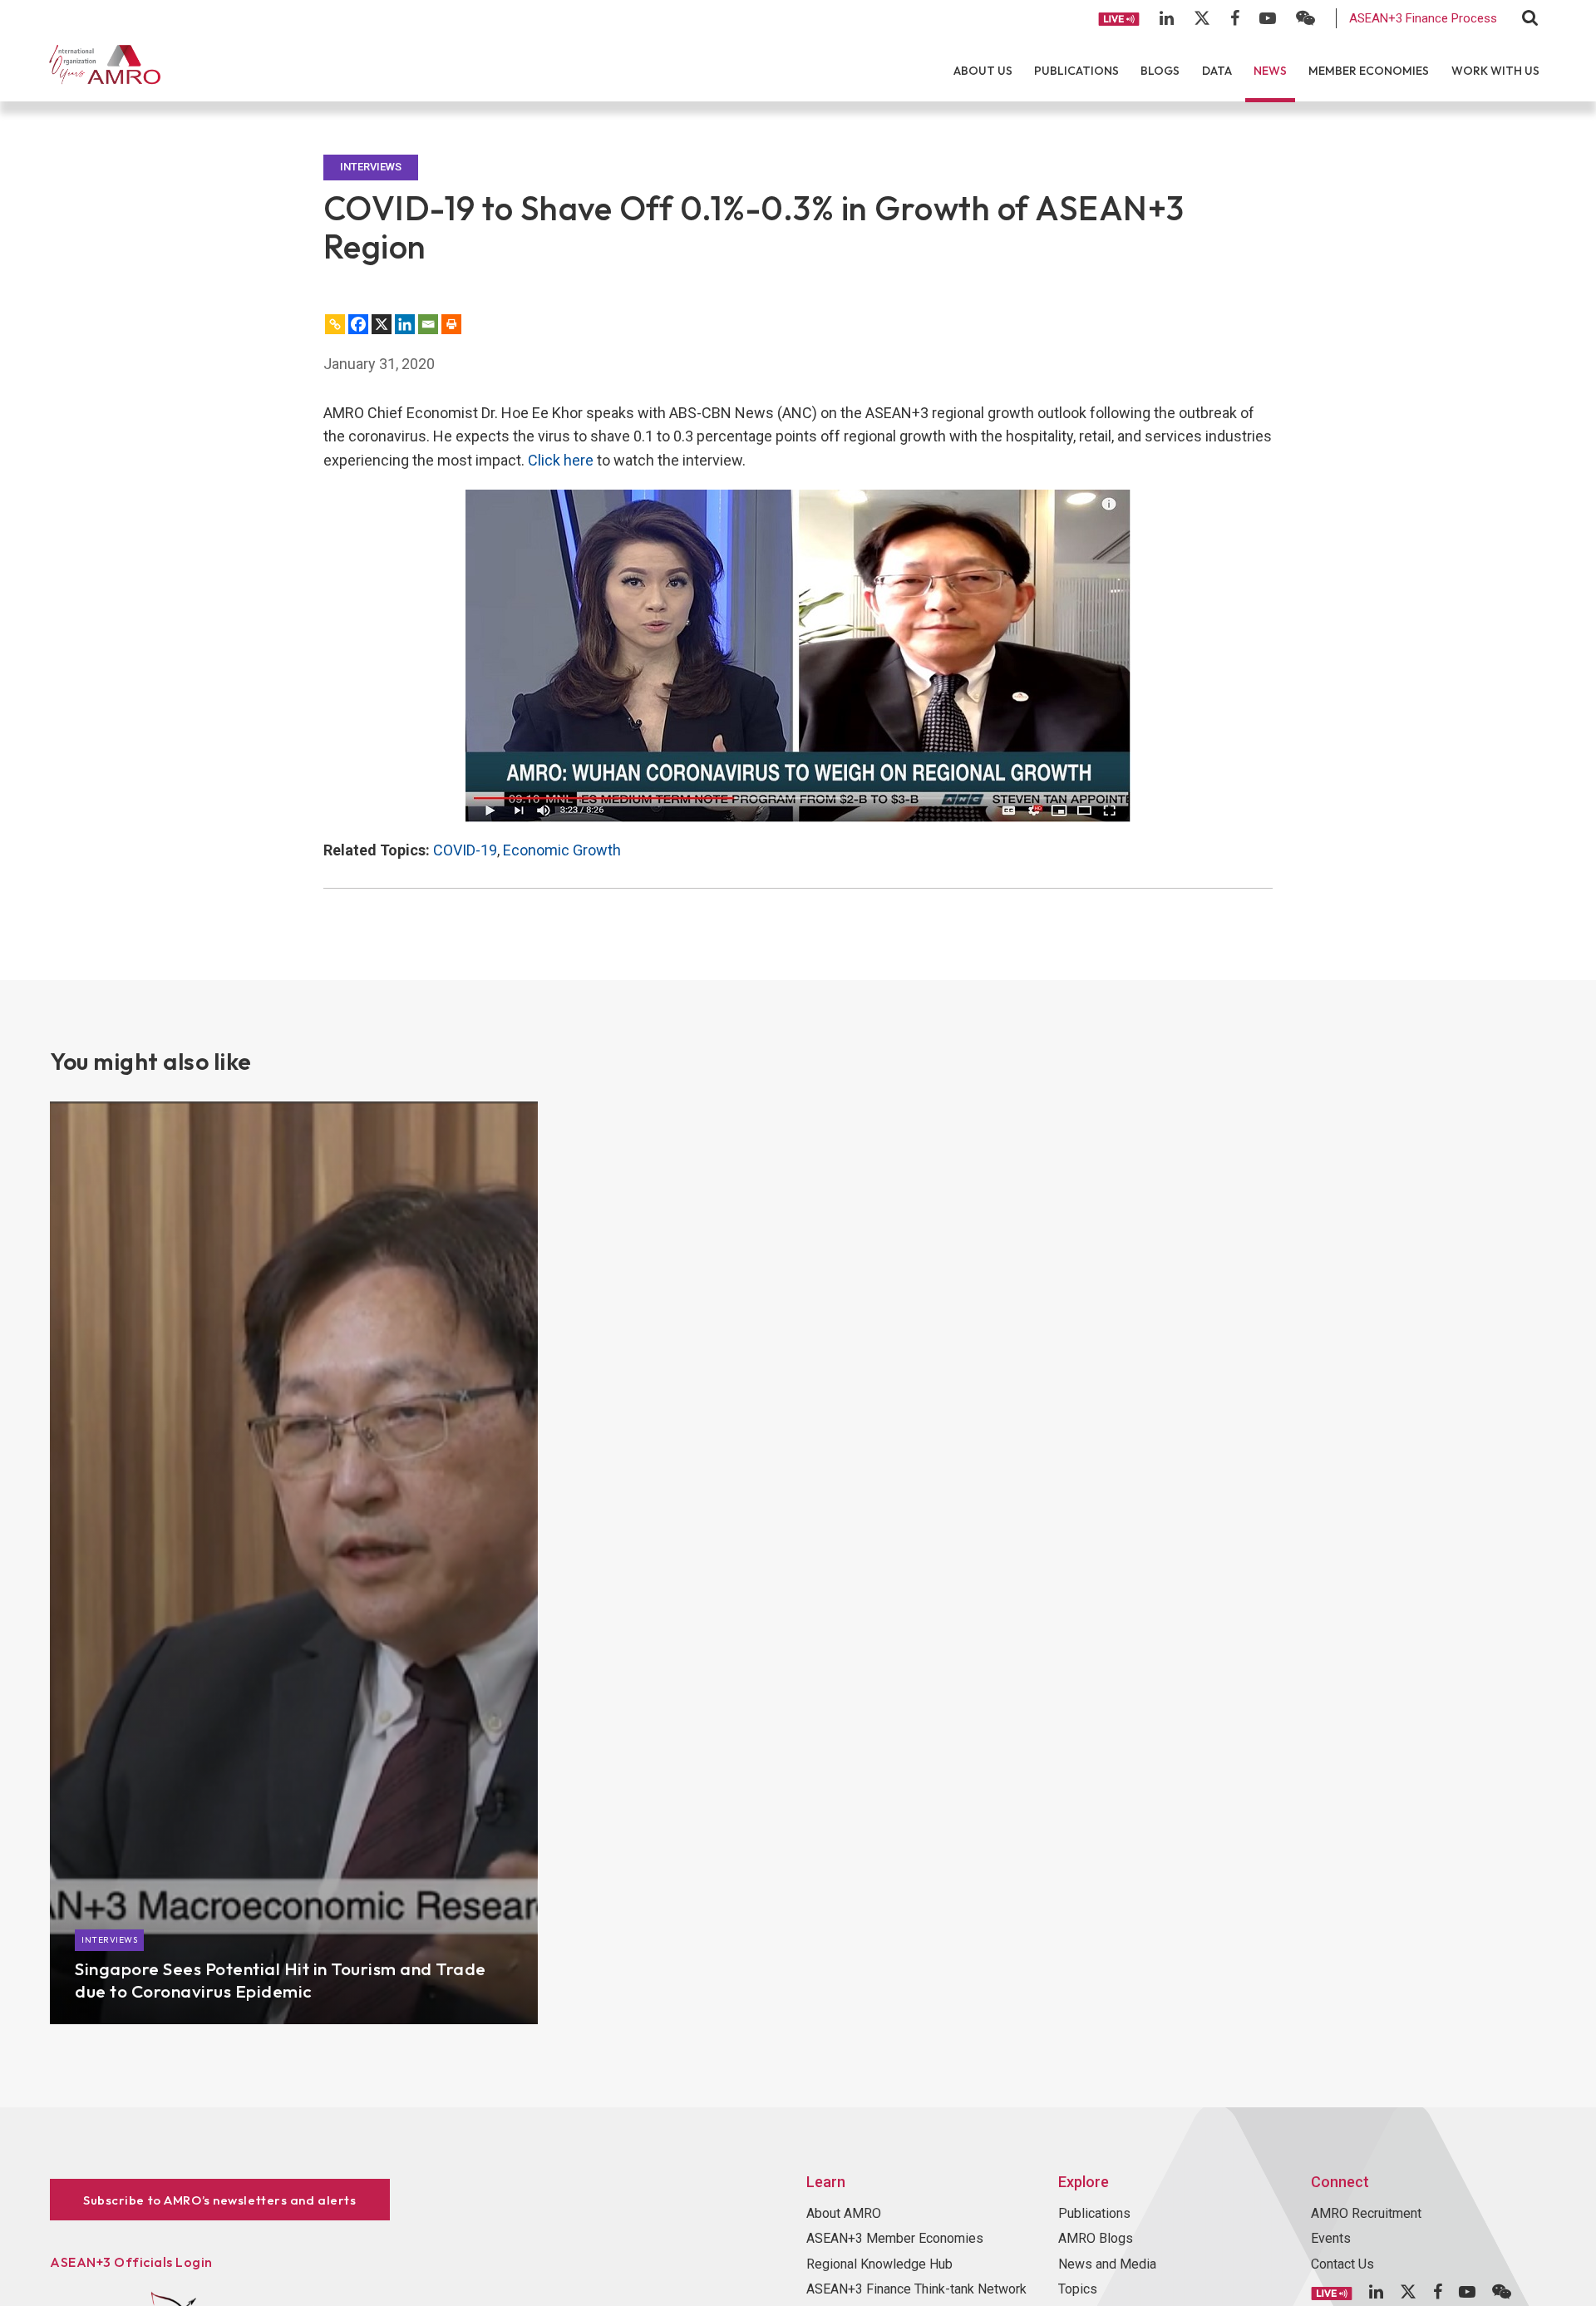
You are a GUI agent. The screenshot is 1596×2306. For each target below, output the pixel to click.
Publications (1076, 71)
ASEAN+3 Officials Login (131, 2262)
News (1270, 71)
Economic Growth (562, 850)
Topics (1078, 2289)
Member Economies (1369, 71)
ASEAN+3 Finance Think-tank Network (916, 2289)
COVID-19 (465, 850)
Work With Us (1495, 71)
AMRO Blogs (1096, 2238)
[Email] (428, 324)
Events (1331, 2238)
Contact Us (1342, 2264)
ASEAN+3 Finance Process (1423, 18)
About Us (983, 71)
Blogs (1160, 71)
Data (1217, 71)
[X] (382, 324)
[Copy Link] (335, 324)
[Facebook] (358, 324)
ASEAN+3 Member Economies (895, 2238)
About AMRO (844, 2213)
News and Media (1107, 2264)
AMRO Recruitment (1366, 2213)
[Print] (451, 324)
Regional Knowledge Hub (879, 2264)
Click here (561, 460)
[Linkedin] (405, 324)
